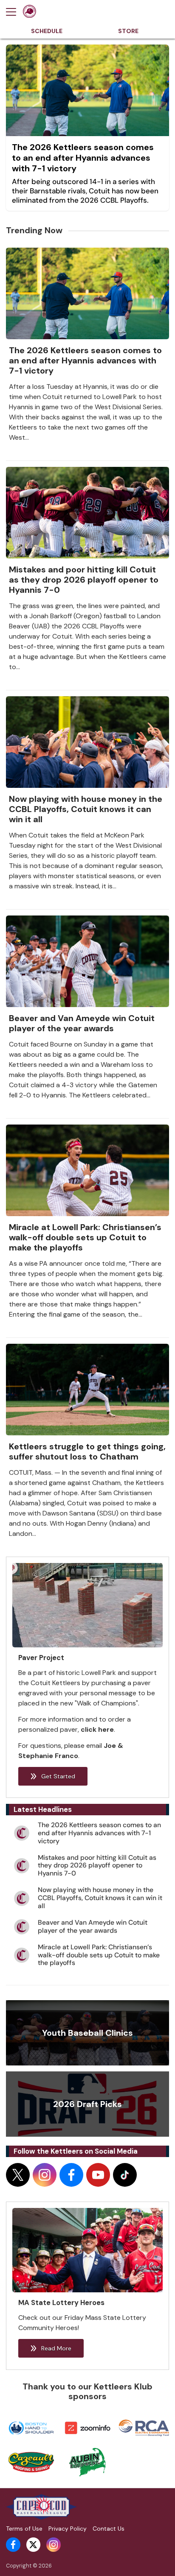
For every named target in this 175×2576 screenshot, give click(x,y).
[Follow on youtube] (98, 2175)
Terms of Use (24, 2529)
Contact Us (109, 2529)
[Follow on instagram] (45, 2175)
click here (97, 1729)
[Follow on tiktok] (125, 2175)
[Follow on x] (18, 2175)
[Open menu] (14, 12)
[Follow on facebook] (71, 2175)
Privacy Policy (68, 2529)
